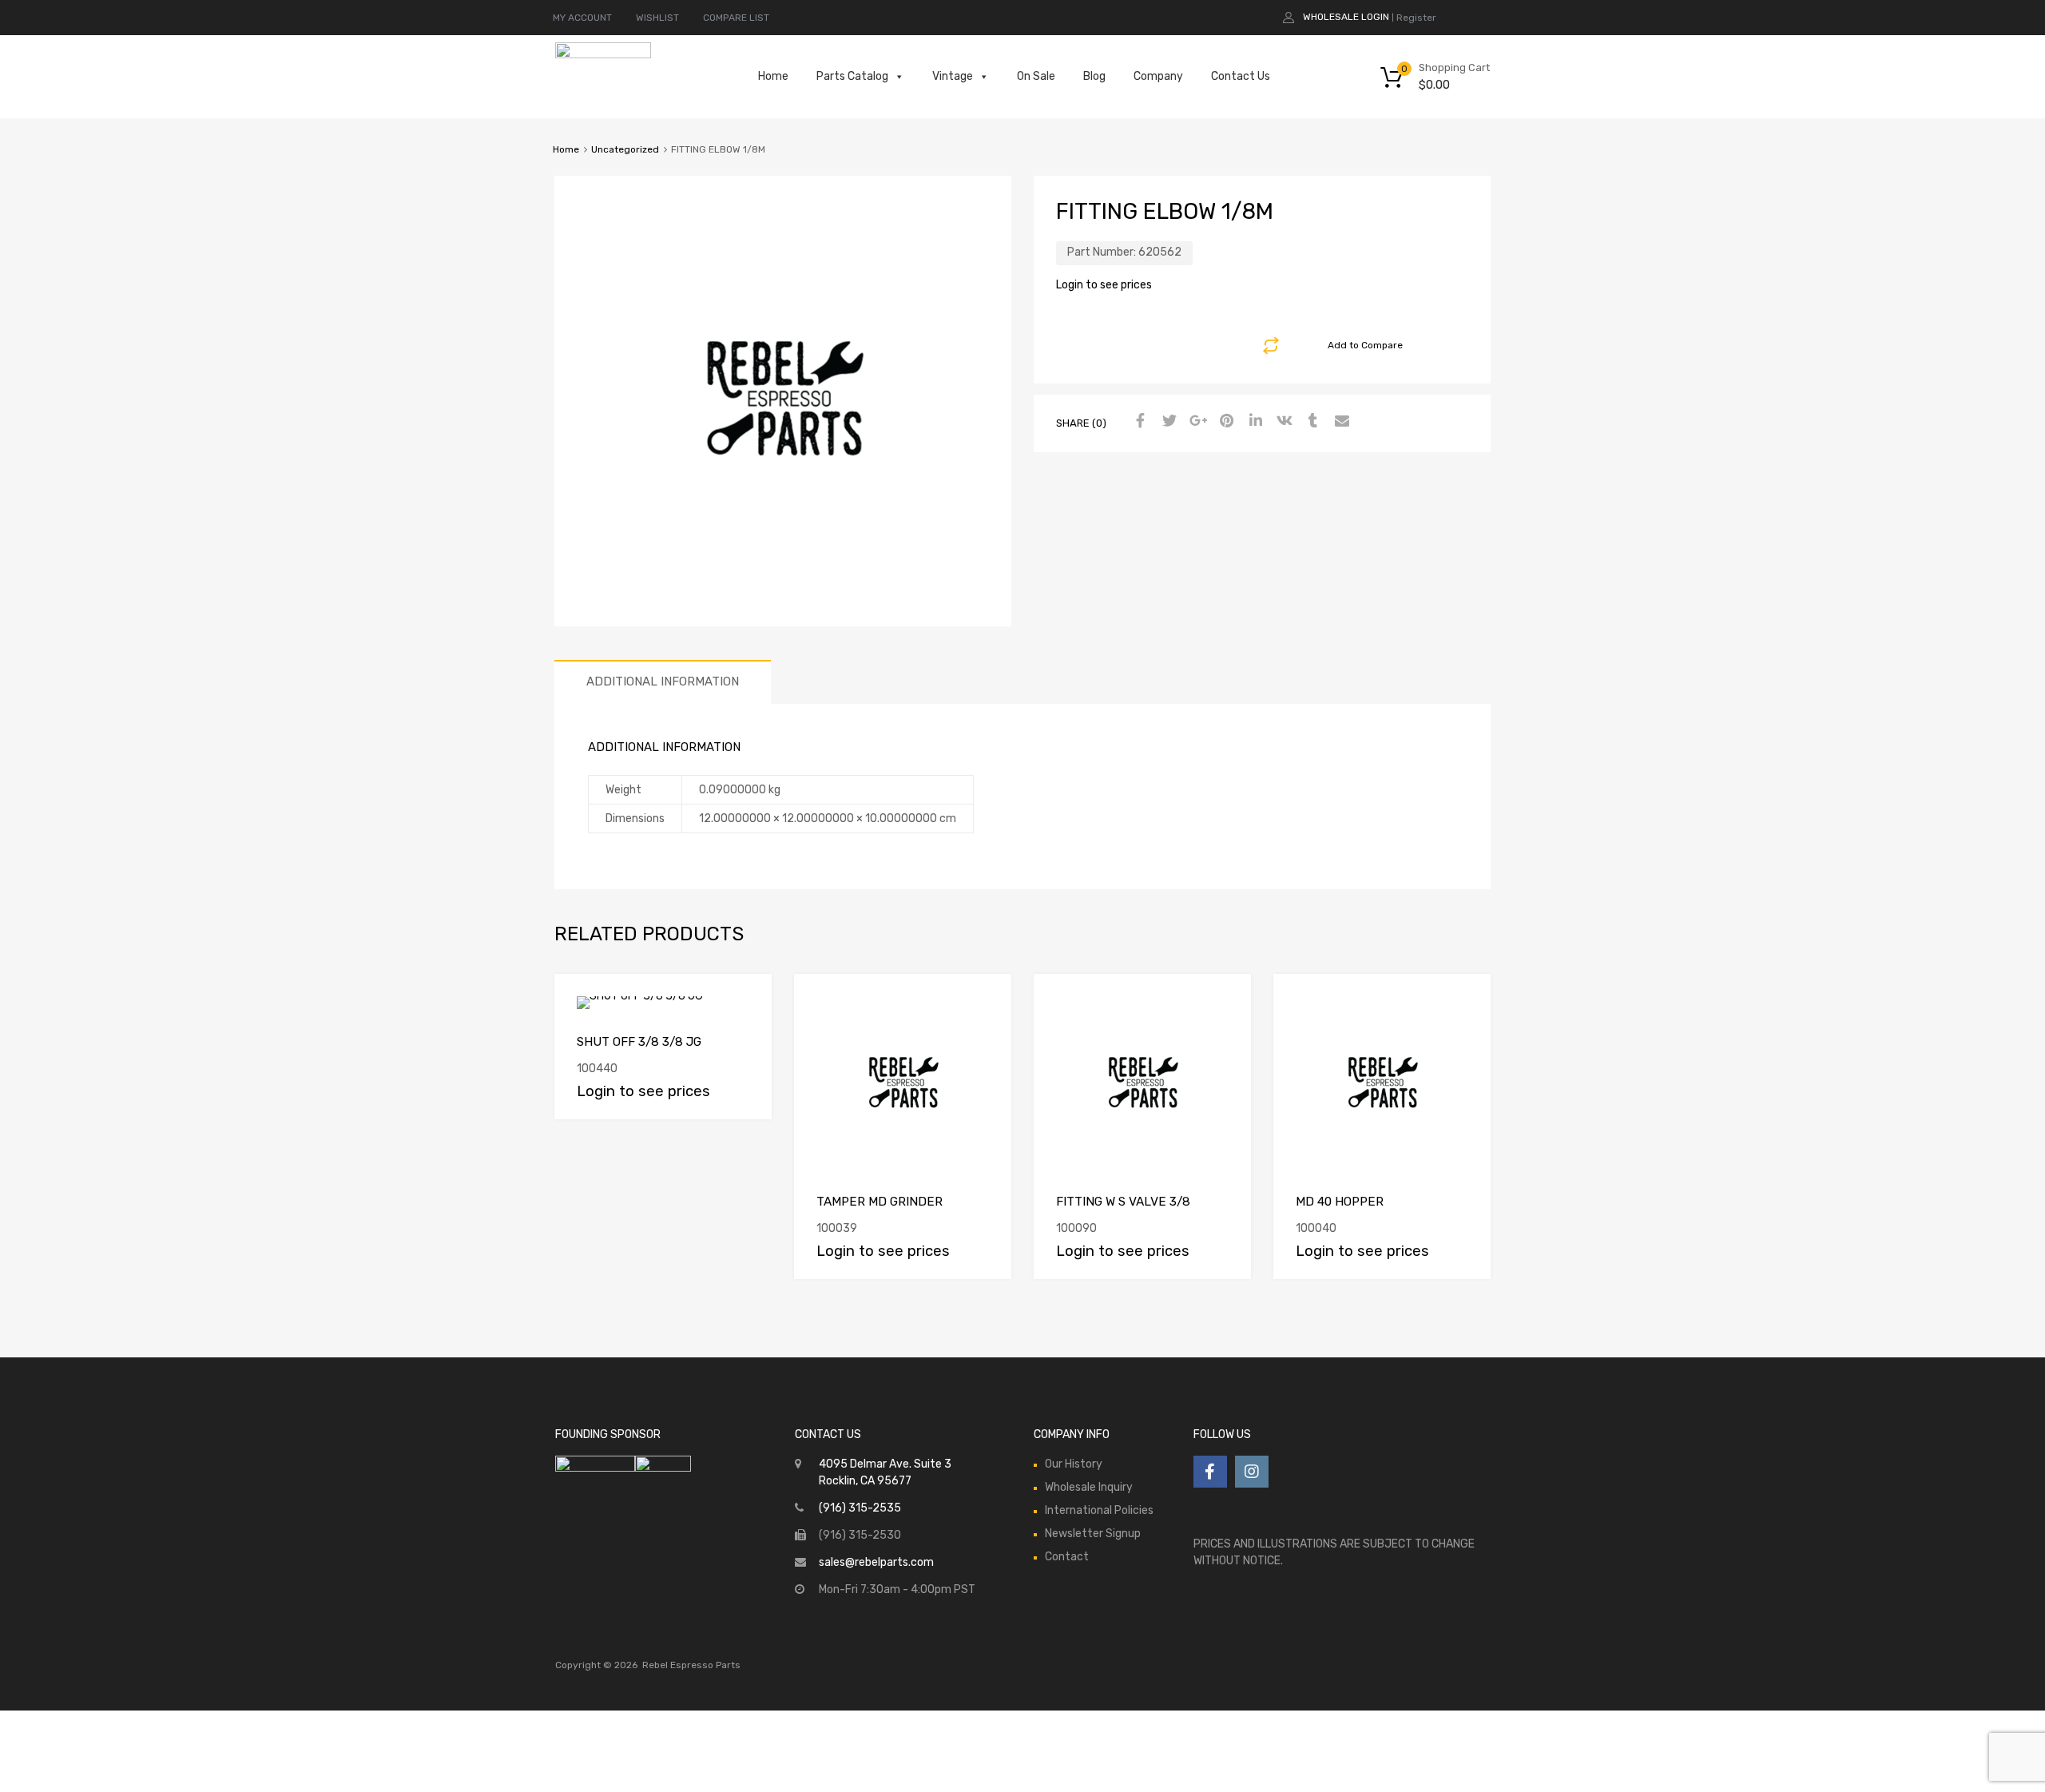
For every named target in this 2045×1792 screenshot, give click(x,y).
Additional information (663, 681)
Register (1416, 18)
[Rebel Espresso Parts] (603, 54)
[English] (1469, 16)
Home (773, 76)
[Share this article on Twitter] (1167, 422)
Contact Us (1241, 76)
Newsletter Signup (1093, 1534)
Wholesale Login (1346, 17)
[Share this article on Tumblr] (1311, 422)
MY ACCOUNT (582, 18)
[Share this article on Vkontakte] (1282, 422)
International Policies (1099, 1510)
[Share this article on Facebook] (1138, 422)
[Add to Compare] (746, 1001)
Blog (1094, 76)
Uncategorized (625, 149)
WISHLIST (657, 18)
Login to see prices (1104, 285)
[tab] (663, 682)
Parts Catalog (852, 76)
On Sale (1036, 76)
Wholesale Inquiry (1089, 1487)
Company (1158, 76)
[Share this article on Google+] (1196, 422)
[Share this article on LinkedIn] (1253, 422)
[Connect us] (1210, 1472)
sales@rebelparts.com (876, 1562)
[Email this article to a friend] (1340, 422)
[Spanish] (1485, 16)
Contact (1067, 1557)
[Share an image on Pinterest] (1225, 422)
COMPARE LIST (736, 18)
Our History (1074, 1464)
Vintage (953, 76)
